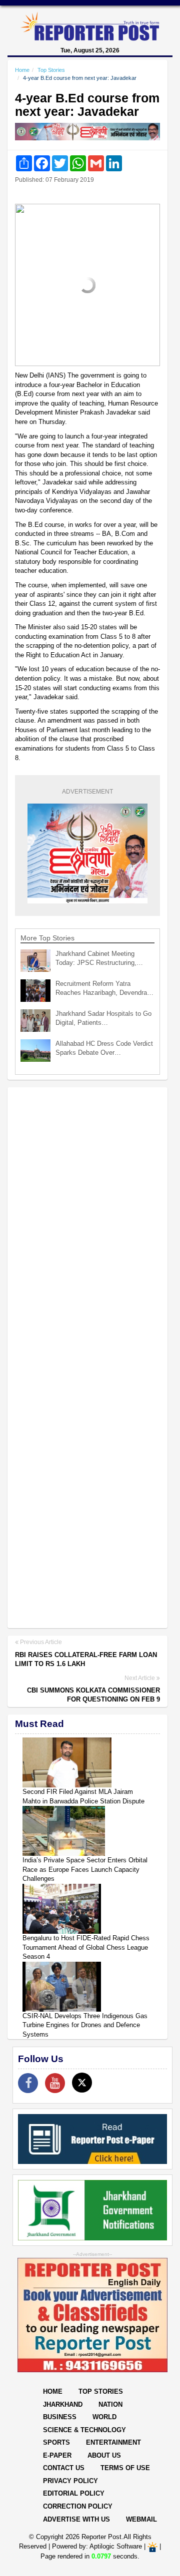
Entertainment (113, 2442)
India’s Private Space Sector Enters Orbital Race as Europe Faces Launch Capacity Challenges (85, 1869)
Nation (110, 2404)
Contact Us (64, 2468)
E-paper (57, 2455)
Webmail (141, 2519)
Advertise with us (76, 2519)
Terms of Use (125, 2468)
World (104, 2417)
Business (60, 2417)
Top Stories (51, 70)
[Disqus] (87, 1224)
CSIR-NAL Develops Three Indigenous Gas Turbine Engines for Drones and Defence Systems (85, 2025)
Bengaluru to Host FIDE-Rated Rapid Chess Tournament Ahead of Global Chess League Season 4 (86, 1947)
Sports (56, 2442)
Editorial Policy (74, 2493)
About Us (104, 2455)
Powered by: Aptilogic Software (97, 2546)
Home (22, 70)
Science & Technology (84, 2430)
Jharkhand (63, 2404)
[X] (82, 2083)
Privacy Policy (70, 2481)
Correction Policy (78, 2506)
